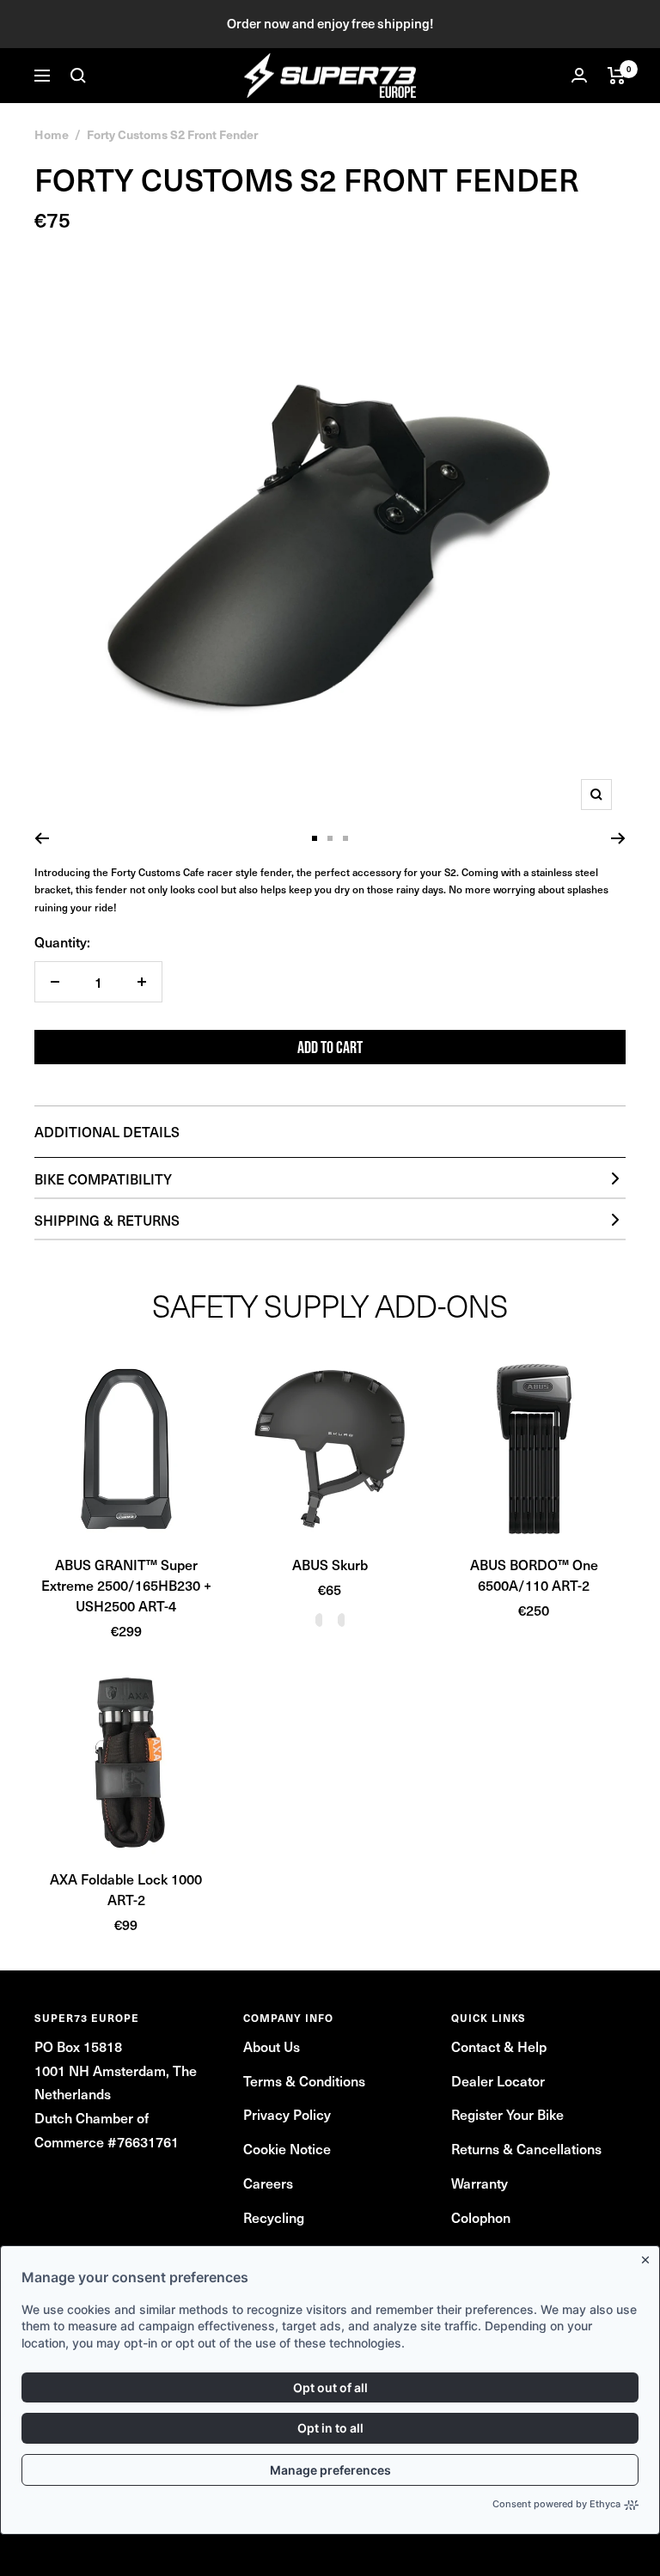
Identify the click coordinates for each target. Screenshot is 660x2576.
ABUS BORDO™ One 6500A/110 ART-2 (534, 1574)
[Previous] (42, 838)
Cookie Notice (287, 2148)
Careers (268, 2183)
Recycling (274, 2217)
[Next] (618, 838)
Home (52, 134)
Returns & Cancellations (526, 2148)
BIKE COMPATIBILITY (103, 1178)
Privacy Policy (287, 2114)
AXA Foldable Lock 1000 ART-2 (126, 1889)
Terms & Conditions (304, 2080)
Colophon (481, 2217)
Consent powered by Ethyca (556, 2504)
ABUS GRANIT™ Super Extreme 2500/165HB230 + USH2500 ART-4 (126, 1585)
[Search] (78, 76)
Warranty (480, 2183)
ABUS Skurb (330, 1564)
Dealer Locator (498, 2080)
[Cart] (617, 76)
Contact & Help (499, 2046)
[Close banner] (649, 2256)
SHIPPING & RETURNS (107, 1220)
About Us (272, 2046)
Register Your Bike (507, 2114)
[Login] (579, 75)
